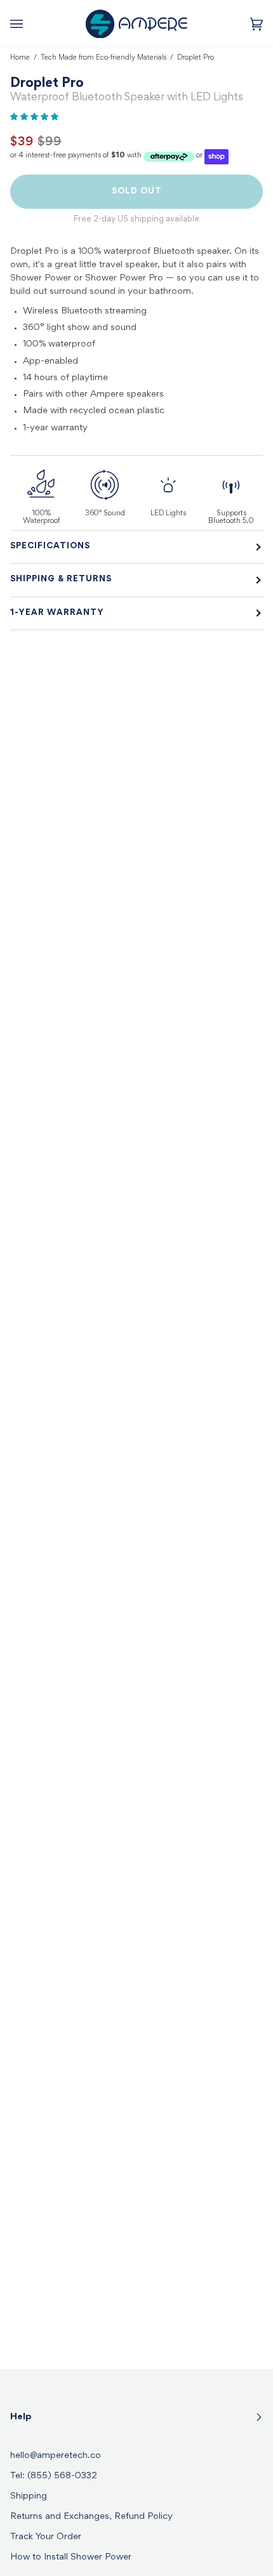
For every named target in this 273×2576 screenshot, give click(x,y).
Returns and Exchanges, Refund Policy (91, 2517)
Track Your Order (46, 2537)
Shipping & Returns (61, 579)
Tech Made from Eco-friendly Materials (103, 58)
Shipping (29, 2496)
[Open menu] (29, 24)
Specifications (50, 546)
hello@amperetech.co (56, 2456)
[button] (35, 117)
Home (20, 58)
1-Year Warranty (57, 613)
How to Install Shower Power (71, 2557)
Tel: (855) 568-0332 (54, 2476)
